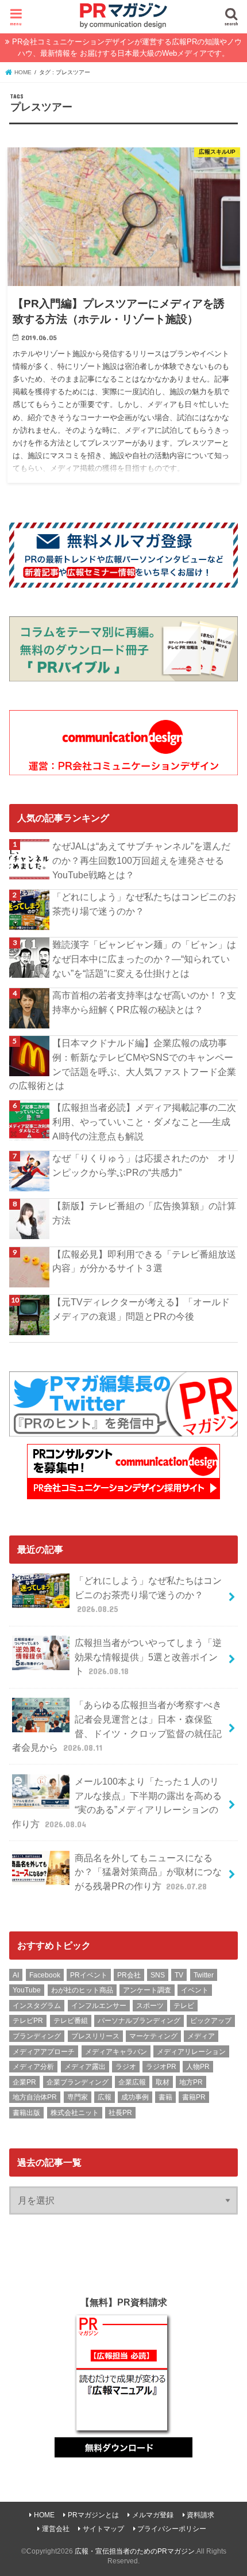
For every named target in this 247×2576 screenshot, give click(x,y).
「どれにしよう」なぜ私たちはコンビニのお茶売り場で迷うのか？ (144, 904)
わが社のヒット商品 (82, 1990)
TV (179, 1975)
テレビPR (28, 2021)
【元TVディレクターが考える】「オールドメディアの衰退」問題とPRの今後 (141, 1309)
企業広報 (132, 2082)
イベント (195, 1990)
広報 (105, 2097)
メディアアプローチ (44, 2052)
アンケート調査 (147, 1990)
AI (16, 1975)
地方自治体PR (35, 2097)
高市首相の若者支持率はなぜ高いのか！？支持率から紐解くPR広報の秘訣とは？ (144, 1002)
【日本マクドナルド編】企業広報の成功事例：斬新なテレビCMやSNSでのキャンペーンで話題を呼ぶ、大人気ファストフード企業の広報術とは (123, 1064)
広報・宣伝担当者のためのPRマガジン (135, 2551)
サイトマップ (103, 2529)
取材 (163, 2082)
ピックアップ (211, 2021)
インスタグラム (37, 2006)
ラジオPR (161, 2067)
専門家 (78, 2097)
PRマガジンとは (93, 2515)
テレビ (184, 2006)
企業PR (24, 2082)
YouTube (27, 1990)
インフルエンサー (99, 2006)
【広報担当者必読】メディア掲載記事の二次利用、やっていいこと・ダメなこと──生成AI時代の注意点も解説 (144, 1121)
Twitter (204, 1975)
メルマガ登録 (153, 2515)
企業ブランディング (78, 2082)
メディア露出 (85, 2067)
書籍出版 (26, 2113)
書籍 (165, 2097)
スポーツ (150, 2006)
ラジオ (126, 2067)
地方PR (191, 2082)
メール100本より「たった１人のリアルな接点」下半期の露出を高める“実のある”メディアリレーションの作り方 (117, 1803)
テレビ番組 (71, 2021)
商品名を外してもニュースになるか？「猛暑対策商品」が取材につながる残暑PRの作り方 (148, 1872)
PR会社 (129, 1975)
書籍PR (194, 2097)
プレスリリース (95, 2036)
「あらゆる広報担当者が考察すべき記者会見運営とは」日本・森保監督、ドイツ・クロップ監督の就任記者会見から (117, 1726)
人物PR (198, 2067)
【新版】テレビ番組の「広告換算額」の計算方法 (144, 1213)
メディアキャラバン (116, 2052)
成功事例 (135, 2097)
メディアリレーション (191, 2052)
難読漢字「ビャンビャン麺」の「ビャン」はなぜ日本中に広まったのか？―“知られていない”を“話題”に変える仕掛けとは (144, 959)
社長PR (120, 2113)
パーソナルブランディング (139, 2021)
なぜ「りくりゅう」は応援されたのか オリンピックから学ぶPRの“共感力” (144, 1165)
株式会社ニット (75, 2113)
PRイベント (89, 1975)
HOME (44, 2515)
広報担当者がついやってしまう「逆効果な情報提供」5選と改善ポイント (148, 1657)
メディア (201, 2036)
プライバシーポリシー (172, 2529)
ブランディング (37, 2036)
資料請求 (200, 2515)
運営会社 (56, 2529)
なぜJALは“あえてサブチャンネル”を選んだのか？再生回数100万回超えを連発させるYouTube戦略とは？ (141, 860)
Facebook (45, 1975)
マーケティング (153, 2036)
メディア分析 (33, 2067)
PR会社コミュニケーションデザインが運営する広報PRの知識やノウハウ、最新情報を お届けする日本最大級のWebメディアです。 (127, 47)
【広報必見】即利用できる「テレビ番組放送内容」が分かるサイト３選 (144, 1261)
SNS (158, 1975)
